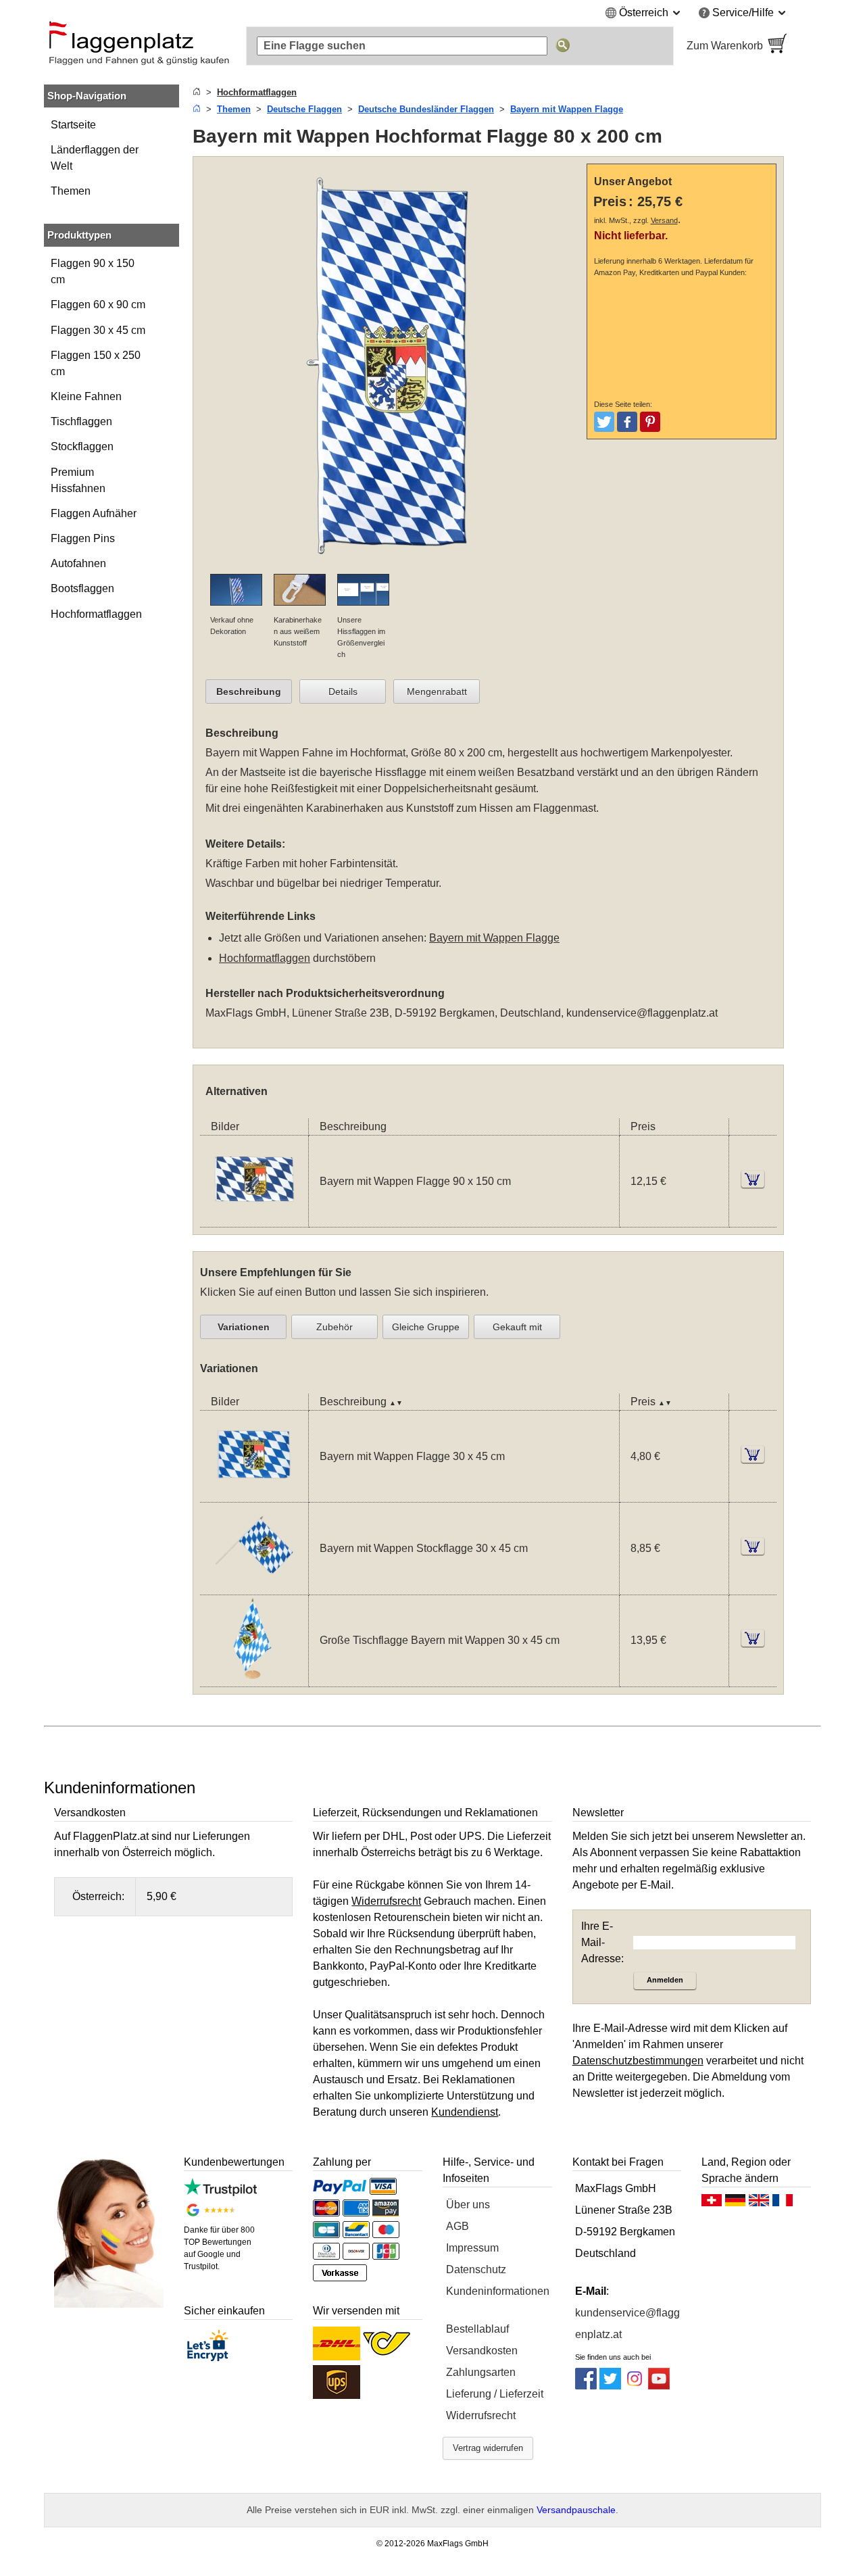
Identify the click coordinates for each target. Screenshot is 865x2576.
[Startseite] (197, 92)
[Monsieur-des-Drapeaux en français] (783, 2204)
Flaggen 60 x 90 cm (98, 305)
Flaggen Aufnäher (94, 513)
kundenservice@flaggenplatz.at (642, 1013)
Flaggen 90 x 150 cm (93, 271)
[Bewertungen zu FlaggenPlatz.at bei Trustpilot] (220, 2192)
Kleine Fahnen (86, 396)
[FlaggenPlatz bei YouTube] (659, 2386)
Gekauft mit (517, 1327)
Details (343, 691)
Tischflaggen (81, 421)
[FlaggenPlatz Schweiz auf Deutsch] (712, 2204)
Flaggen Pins (83, 538)
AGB (458, 2226)
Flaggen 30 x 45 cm (98, 330)
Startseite (73, 125)
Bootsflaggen (82, 588)
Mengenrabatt (437, 691)
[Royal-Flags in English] (759, 2204)
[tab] (249, 691)
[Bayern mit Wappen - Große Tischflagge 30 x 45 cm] (254, 1678)
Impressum (472, 2248)
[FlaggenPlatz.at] (139, 46)
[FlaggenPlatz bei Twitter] (610, 2386)
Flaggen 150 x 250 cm (96, 363)
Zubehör (335, 1327)
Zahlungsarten (481, 2372)
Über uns (468, 2205)
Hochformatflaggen (96, 614)
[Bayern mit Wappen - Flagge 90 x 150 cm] (254, 1218)
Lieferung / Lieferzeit (495, 2394)
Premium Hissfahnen (78, 480)
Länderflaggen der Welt (95, 158)
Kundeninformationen (498, 2291)
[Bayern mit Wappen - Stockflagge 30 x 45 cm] (254, 1586)
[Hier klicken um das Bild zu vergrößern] (393, 565)
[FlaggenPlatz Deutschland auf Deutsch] (735, 2204)
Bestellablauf (477, 2329)
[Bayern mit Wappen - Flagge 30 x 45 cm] (254, 1493)
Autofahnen (78, 563)
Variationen (244, 1327)
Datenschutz (476, 2269)
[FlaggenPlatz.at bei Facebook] (586, 2386)
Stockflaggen (82, 446)
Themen (71, 191)
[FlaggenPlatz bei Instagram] (635, 2386)
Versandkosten (482, 2351)
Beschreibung (249, 691)
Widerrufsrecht (481, 2415)
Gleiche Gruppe (426, 1327)
